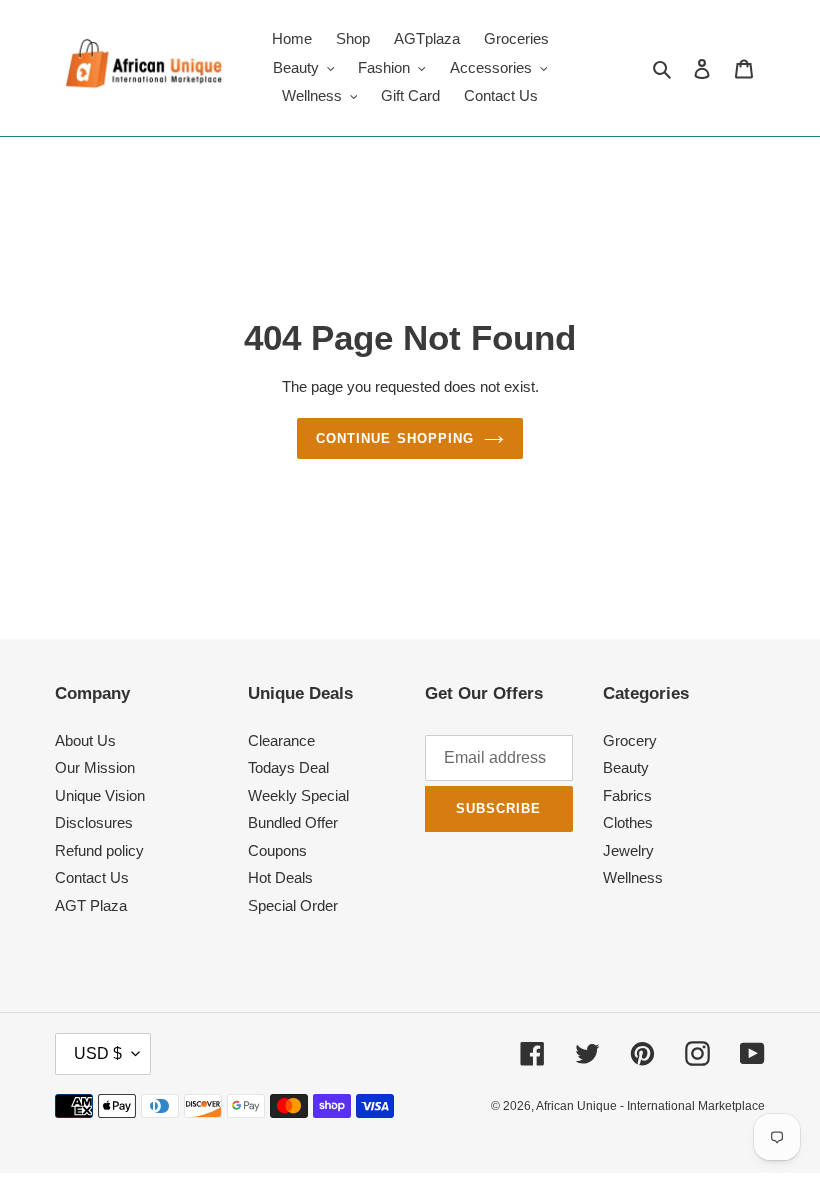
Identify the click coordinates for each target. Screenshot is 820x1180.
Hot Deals (280, 877)
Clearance (281, 740)
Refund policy (99, 850)
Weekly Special (298, 795)
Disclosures (94, 822)
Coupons (277, 850)
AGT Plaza (91, 905)
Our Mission (95, 767)
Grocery (630, 740)
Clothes (628, 822)
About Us (85, 740)
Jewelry (628, 850)
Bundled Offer (293, 822)
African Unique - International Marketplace (650, 1106)
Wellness (633, 877)
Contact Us (92, 877)
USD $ (98, 1053)
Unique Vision (100, 795)
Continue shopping (395, 438)
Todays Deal (288, 767)
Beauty (626, 767)
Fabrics (627, 795)
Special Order (293, 905)
